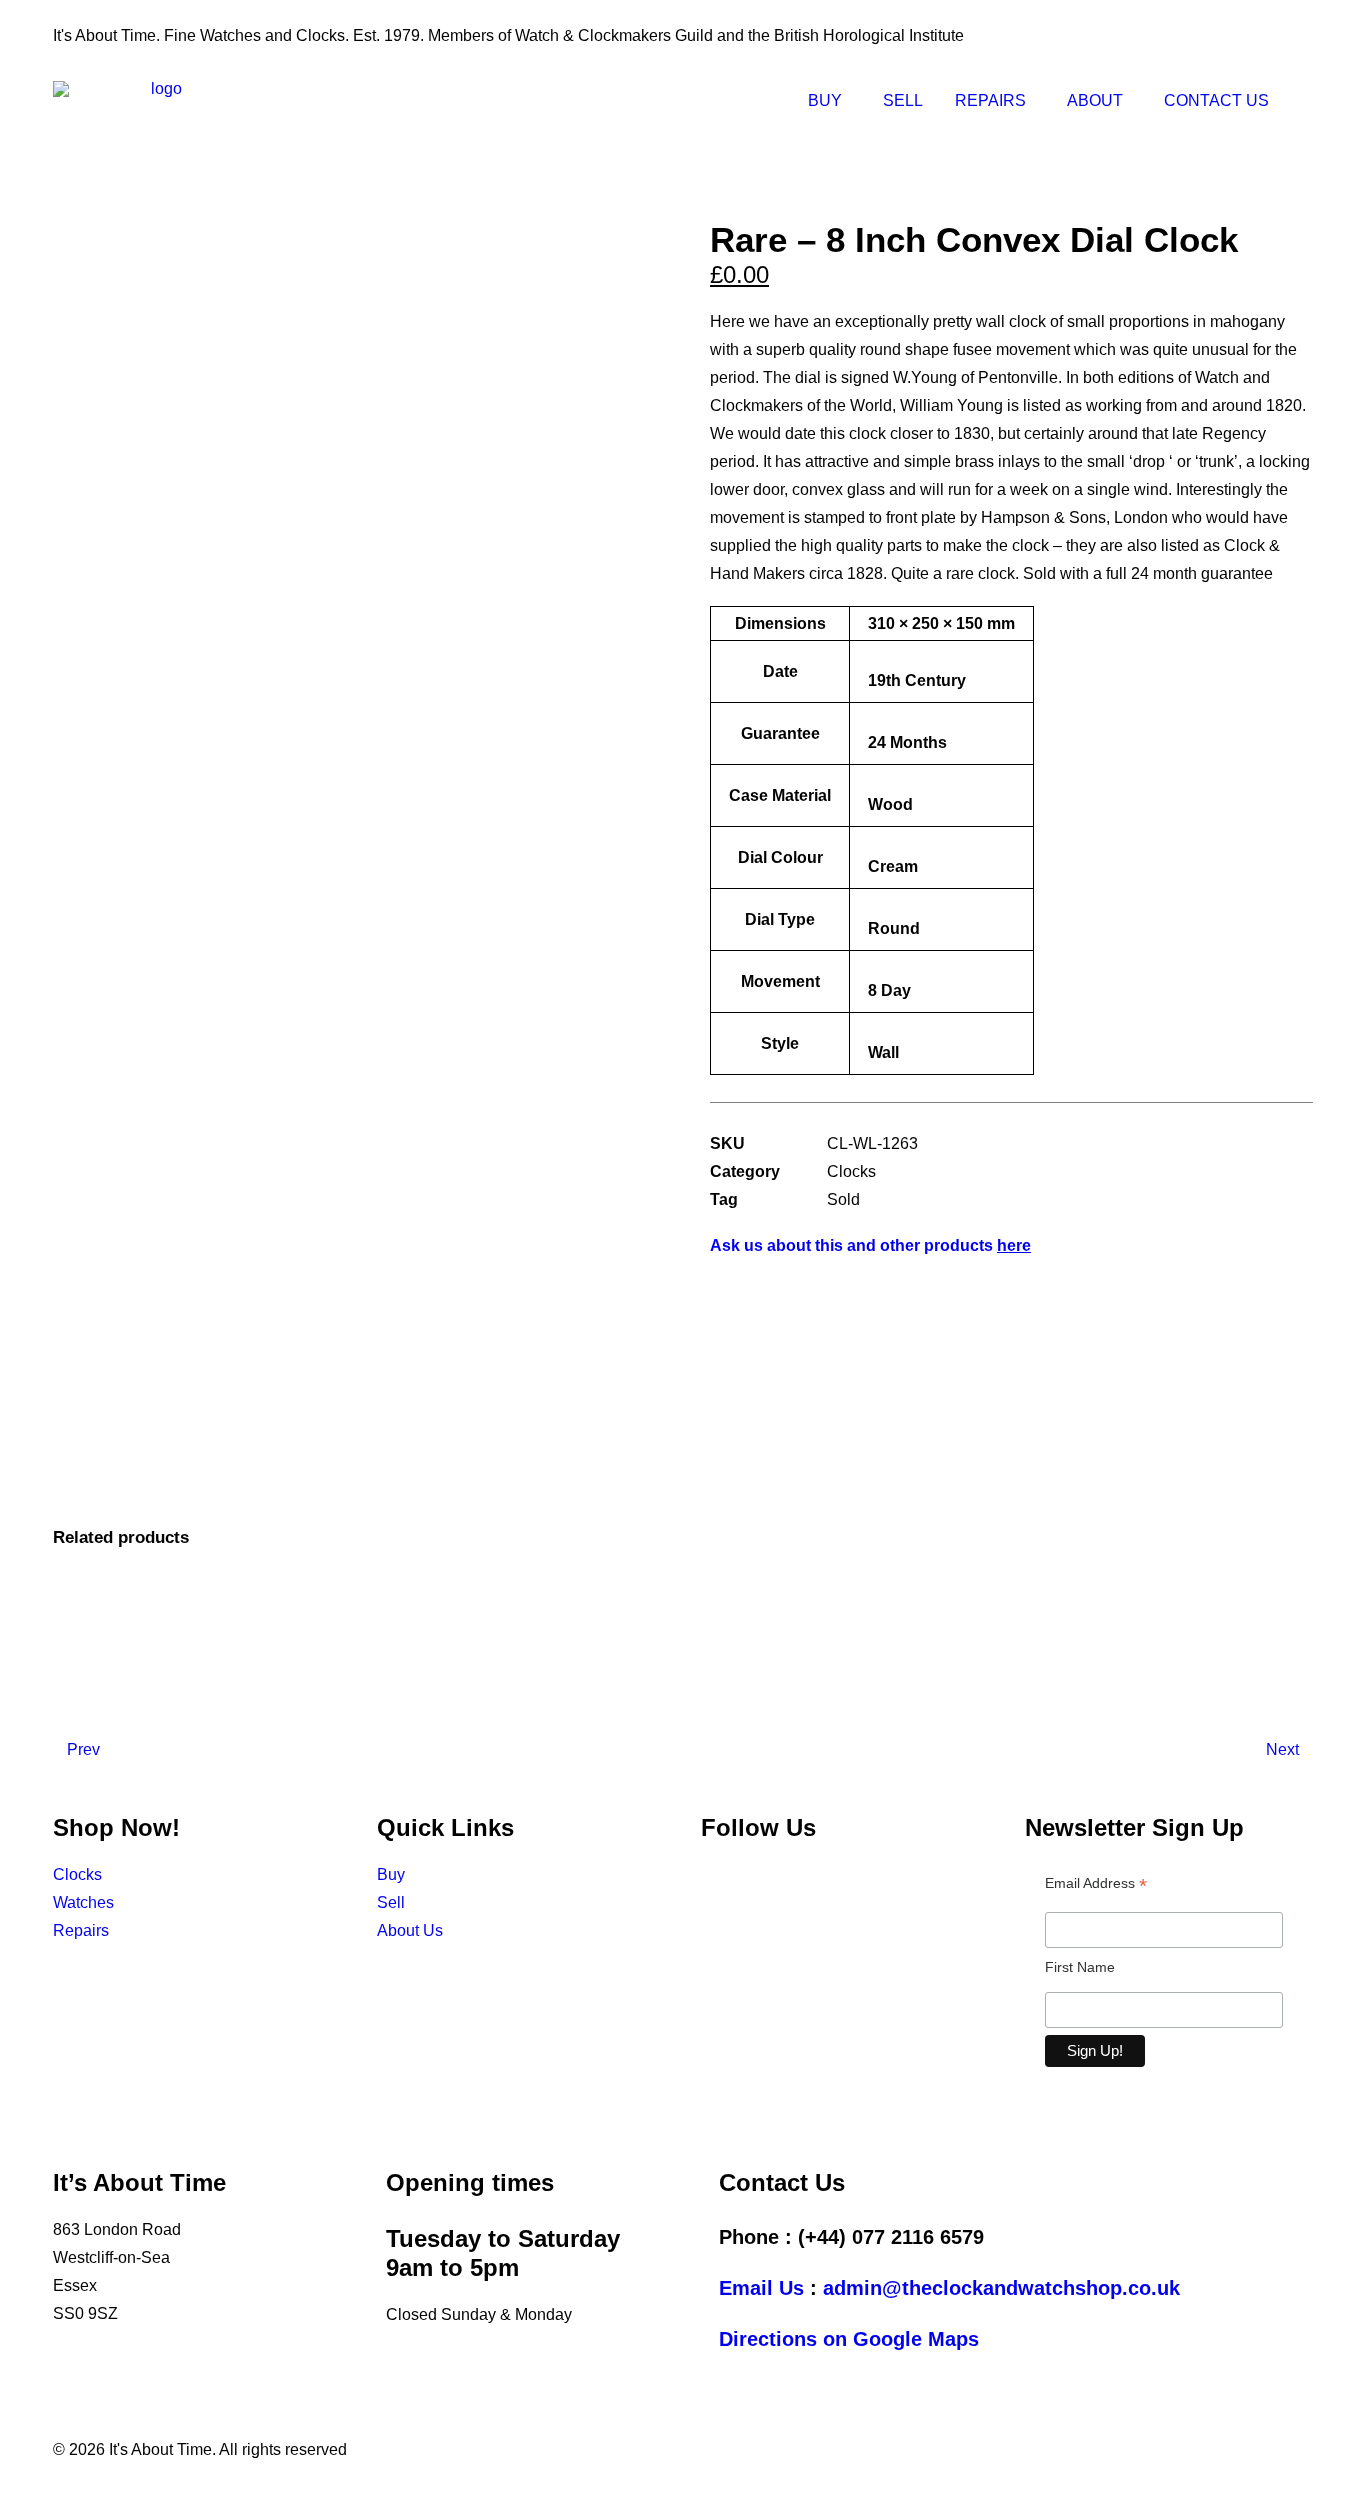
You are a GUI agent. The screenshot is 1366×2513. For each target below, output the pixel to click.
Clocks (851, 1171)
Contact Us (1216, 100)
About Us (410, 1930)
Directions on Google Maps (849, 2339)
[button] (1304, 101)
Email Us (761, 2288)
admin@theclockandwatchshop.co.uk (1001, 2288)
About (1095, 100)
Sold (843, 1199)
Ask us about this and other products (870, 1245)
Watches (83, 1902)
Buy (825, 100)
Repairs (990, 100)
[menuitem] (829, 101)
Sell (903, 100)
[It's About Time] (158, 101)
